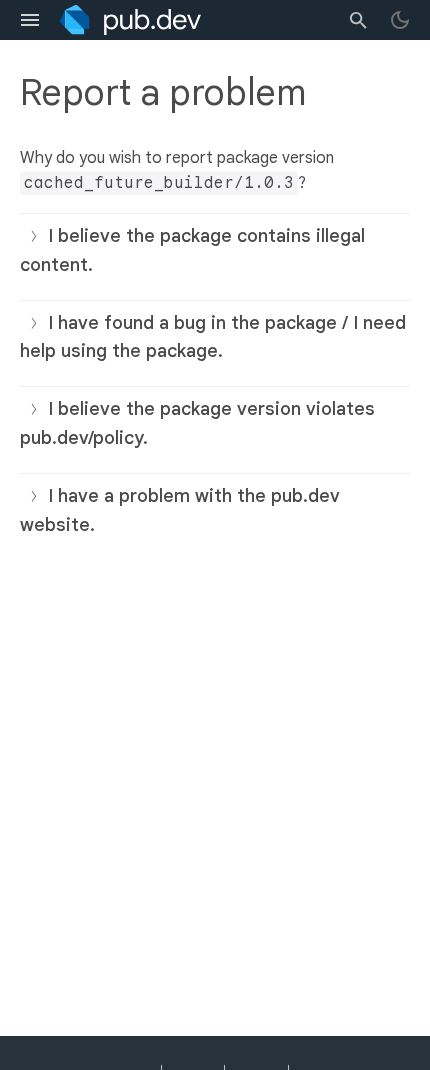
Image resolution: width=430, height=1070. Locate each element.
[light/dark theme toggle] (400, 20)
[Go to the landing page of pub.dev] (130, 20)
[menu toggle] (30, 20)
